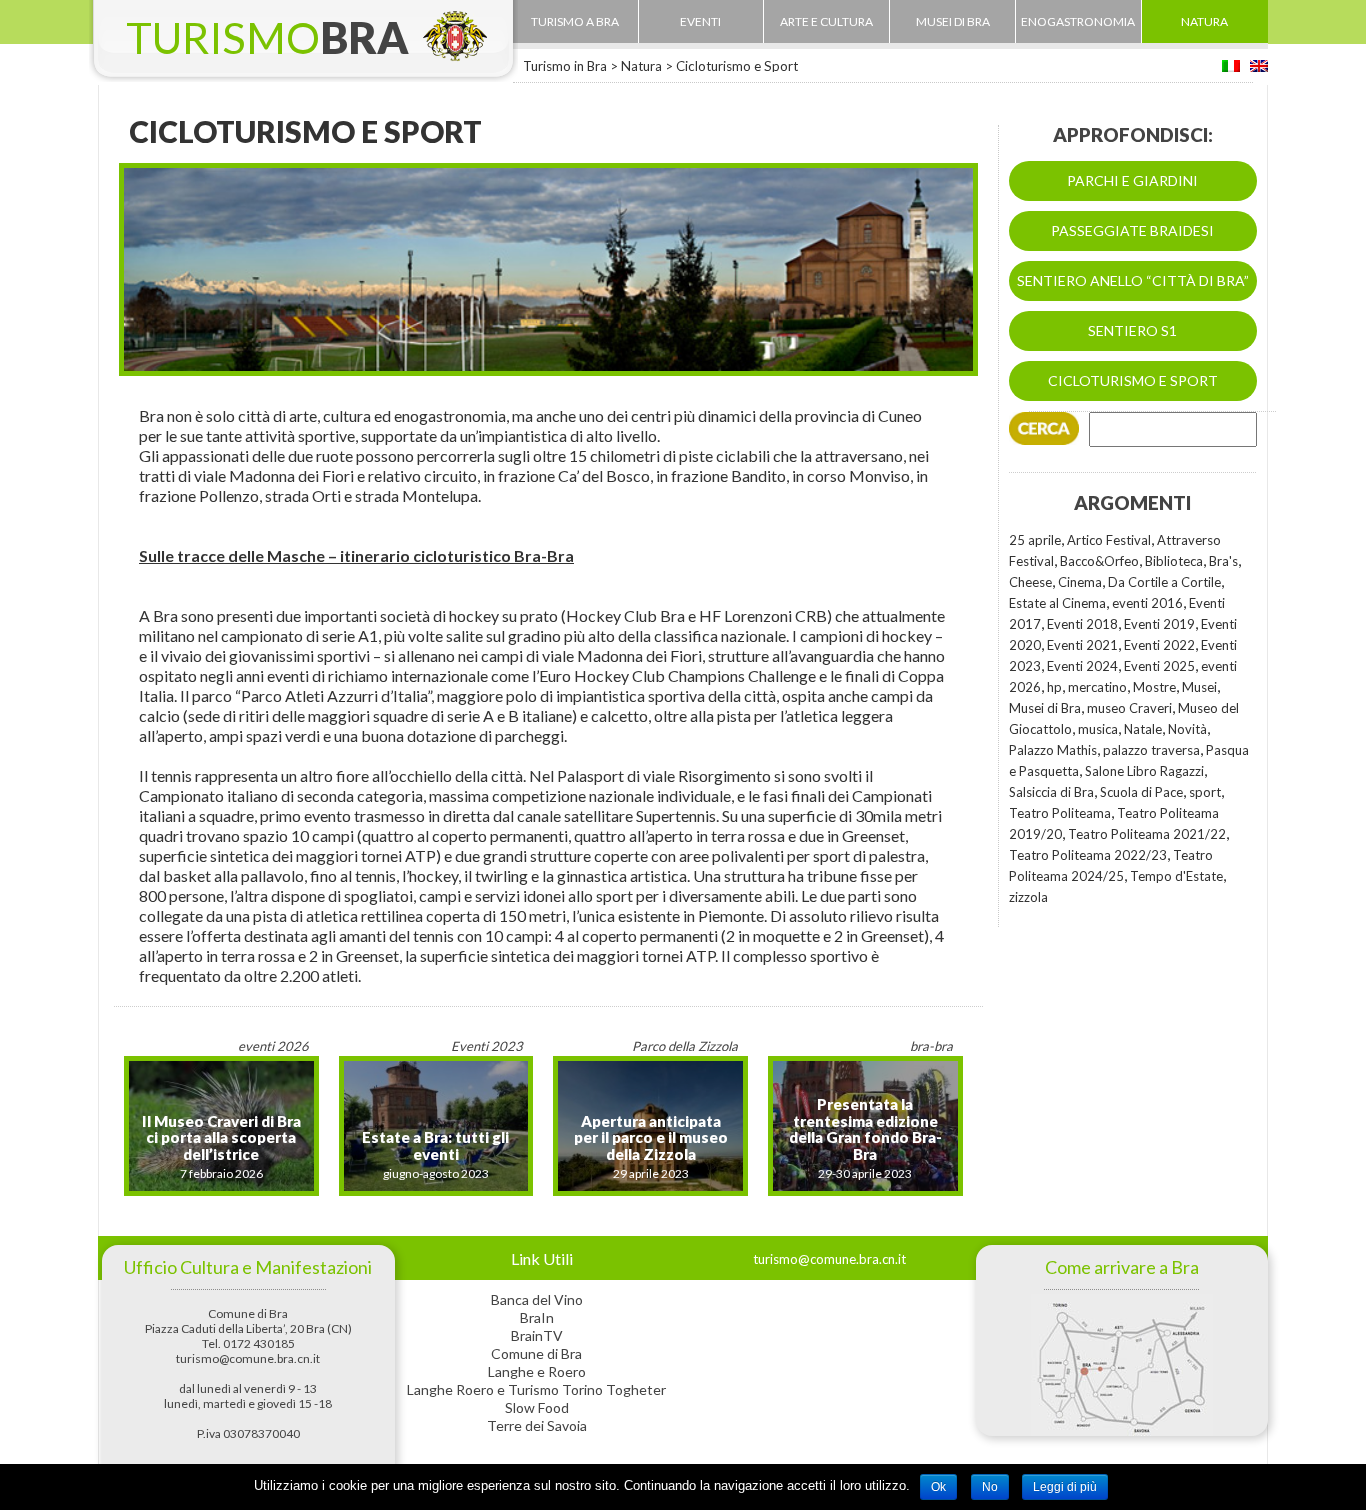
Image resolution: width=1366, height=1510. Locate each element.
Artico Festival (1109, 540)
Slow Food (537, 1407)
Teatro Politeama (1060, 813)
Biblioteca (1174, 561)
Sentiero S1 (1132, 330)
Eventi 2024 (1082, 666)
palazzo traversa (1151, 750)
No (990, 1487)
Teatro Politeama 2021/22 (1147, 834)
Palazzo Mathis (1053, 750)
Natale (1143, 729)
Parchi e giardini (1132, 180)
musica (1098, 729)
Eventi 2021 (1082, 645)
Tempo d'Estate (1176, 876)
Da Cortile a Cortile (1164, 582)
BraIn (537, 1317)
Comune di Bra (536, 1353)
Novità (1187, 729)
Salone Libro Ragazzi (1144, 771)
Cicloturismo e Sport (1133, 380)
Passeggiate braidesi (1132, 230)
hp (1054, 687)
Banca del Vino (537, 1299)
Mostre (1154, 687)
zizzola (1028, 897)
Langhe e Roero (537, 1371)
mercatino (1097, 687)
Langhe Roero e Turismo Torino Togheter (536, 1389)
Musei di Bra (1045, 708)
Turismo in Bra (565, 66)
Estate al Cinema (1057, 603)
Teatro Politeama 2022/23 (1088, 855)
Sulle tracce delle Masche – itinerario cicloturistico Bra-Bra (356, 555)
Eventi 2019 (1159, 624)
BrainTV (537, 1335)
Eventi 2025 (1159, 666)
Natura (641, 66)
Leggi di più (1065, 1487)
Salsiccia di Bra (1051, 792)
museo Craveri (1129, 708)
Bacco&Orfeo (1099, 561)
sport (1205, 792)
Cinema (1080, 582)
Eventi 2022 (1159, 645)
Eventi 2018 (1082, 624)
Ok (938, 1487)
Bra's (1223, 561)
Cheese (1030, 582)
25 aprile (1035, 540)
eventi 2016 (1147, 603)
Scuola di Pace (1141, 792)
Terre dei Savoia (537, 1425)
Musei (1199, 687)
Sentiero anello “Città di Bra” (1133, 280)
